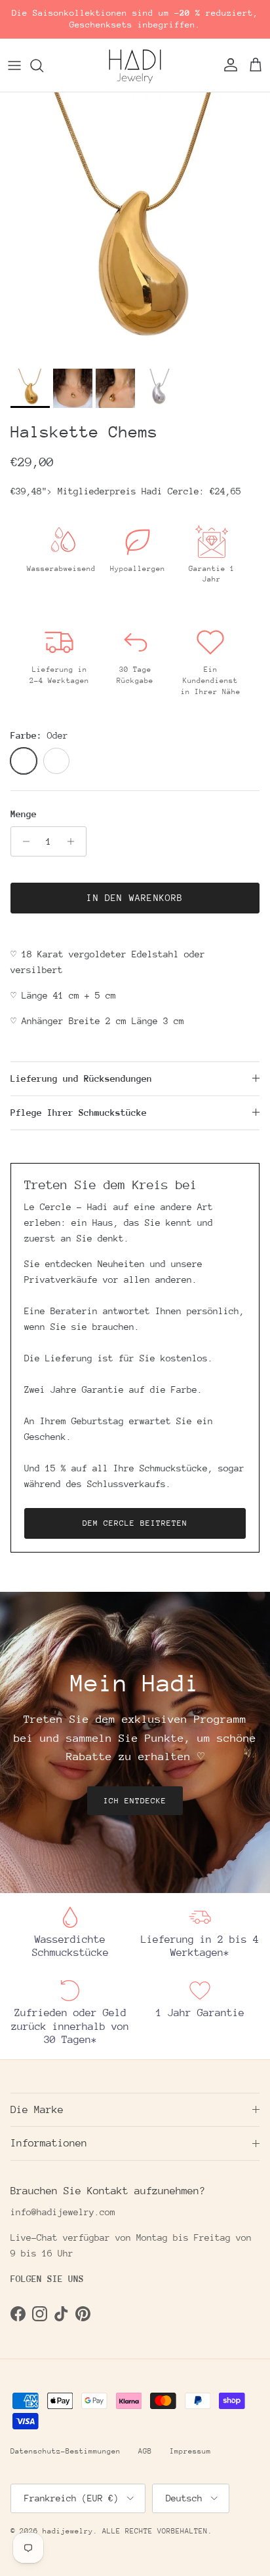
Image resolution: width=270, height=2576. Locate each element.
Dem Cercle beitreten (135, 1523)
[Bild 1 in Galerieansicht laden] (135, 227)
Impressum (190, 2451)
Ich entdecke (135, 1801)
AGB (145, 2451)
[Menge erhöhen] (74, 841)
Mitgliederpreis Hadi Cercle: (149, 491)
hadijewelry (68, 2531)
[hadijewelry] (135, 65)
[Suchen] (43, 65)
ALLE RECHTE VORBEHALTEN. (157, 2531)
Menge (24, 814)
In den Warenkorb (135, 898)
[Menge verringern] (23, 841)
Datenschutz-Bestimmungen (66, 2451)
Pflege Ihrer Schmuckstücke (79, 1113)
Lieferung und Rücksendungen (81, 1078)
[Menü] (14, 65)
